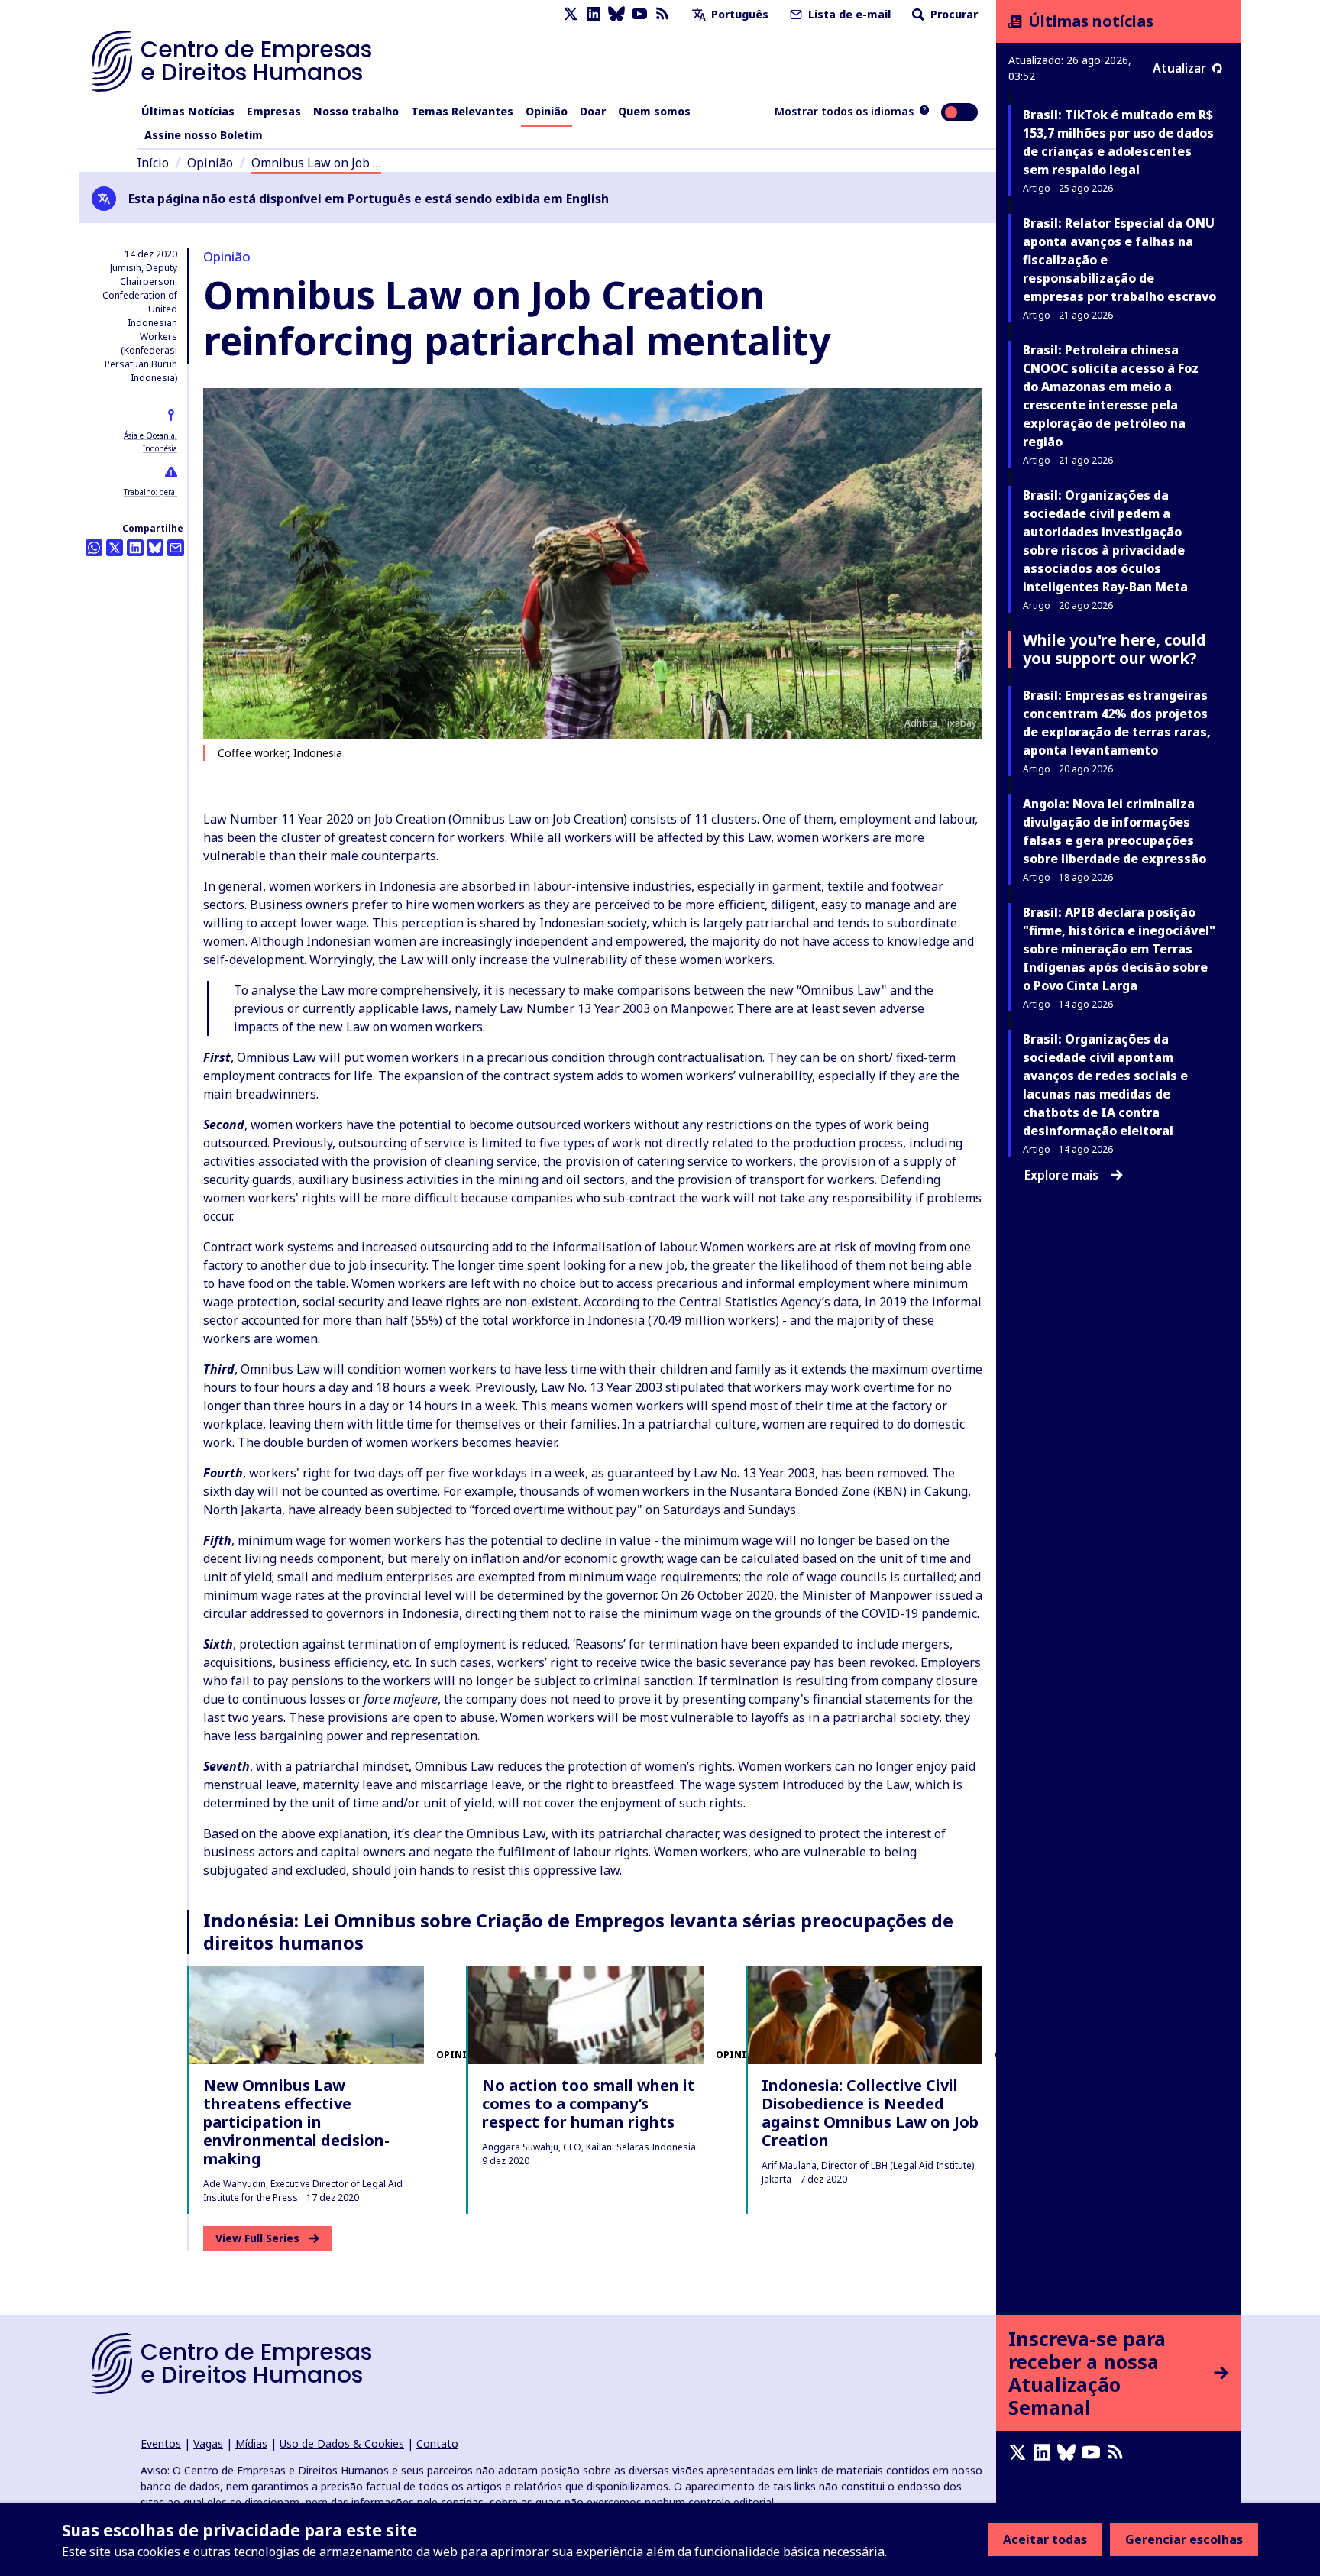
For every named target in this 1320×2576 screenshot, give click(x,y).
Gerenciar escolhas (1184, 2539)
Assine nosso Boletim (204, 135)
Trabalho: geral (150, 492)
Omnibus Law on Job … (316, 163)
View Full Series (257, 2238)
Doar (593, 111)
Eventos (161, 2443)
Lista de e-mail (848, 14)
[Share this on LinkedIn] (135, 548)
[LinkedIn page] (594, 14)
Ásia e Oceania (149, 435)
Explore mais (1061, 1175)
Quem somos (654, 111)
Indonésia (160, 448)
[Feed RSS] (662, 14)
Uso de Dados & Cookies (342, 2443)
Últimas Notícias (188, 111)
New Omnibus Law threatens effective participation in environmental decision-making (296, 2122)
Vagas (208, 2443)
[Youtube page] (639, 14)
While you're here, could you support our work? (1115, 649)
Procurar (953, 14)
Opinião (547, 111)
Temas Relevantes (462, 111)
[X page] (571, 14)
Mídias (251, 2443)
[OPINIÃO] (307, 2015)
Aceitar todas (1045, 2539)
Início (153, 163)
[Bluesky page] (616, 14)
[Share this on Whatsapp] (94, 548)
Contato (437, 2443)
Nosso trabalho (356, 111)
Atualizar (1179, 68)
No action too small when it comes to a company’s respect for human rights (589, 2104)
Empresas (274, 111)
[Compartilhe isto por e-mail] (176, 548)
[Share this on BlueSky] (155, 548)
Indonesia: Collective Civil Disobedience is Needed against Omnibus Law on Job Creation (870, 2113)
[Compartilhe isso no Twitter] (115, 548)
